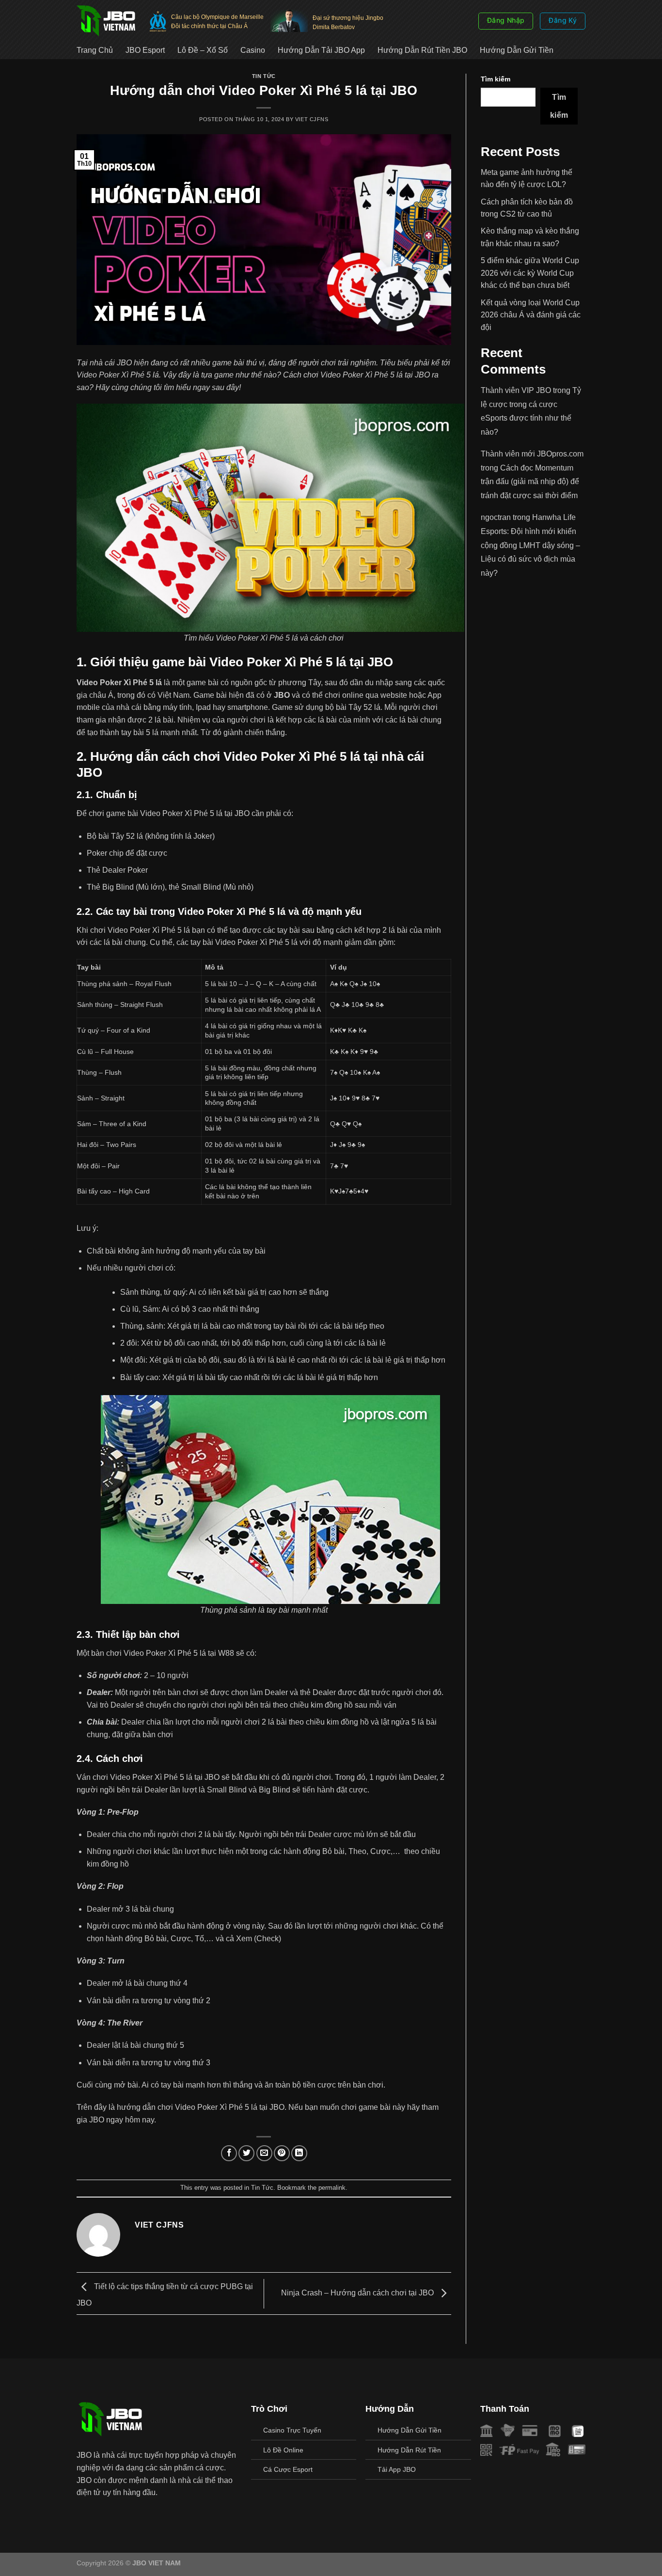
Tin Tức (264, 76)
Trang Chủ (95, 50)
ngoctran (496, 517)
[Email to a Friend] (264, 2153)
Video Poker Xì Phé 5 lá (119, 683)
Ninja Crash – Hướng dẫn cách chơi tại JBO (358, 2293)
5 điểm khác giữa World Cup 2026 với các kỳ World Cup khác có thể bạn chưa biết (530, 273)
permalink (332, 2188)
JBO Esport (145, 50)
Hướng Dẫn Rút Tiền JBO (422, 50)
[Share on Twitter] (246, 2153)
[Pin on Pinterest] (282, 2153)
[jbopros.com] (106, 21)
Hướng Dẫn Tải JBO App (321, 50)
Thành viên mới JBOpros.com (532, 454)
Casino (253, 50)
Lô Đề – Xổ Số (203, 50)
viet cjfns (312, 119)
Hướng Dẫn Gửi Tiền (517, 50)
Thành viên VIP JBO (516, 390)
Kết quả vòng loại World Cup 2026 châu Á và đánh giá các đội (531, 315)
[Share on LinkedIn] (299, 2153)
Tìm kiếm (496, 79)
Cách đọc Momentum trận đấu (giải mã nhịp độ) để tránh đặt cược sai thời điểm (530, 482)
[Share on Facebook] (229, 2153)
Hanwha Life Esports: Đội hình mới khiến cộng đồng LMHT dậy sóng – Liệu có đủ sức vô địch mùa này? (530, 545)
